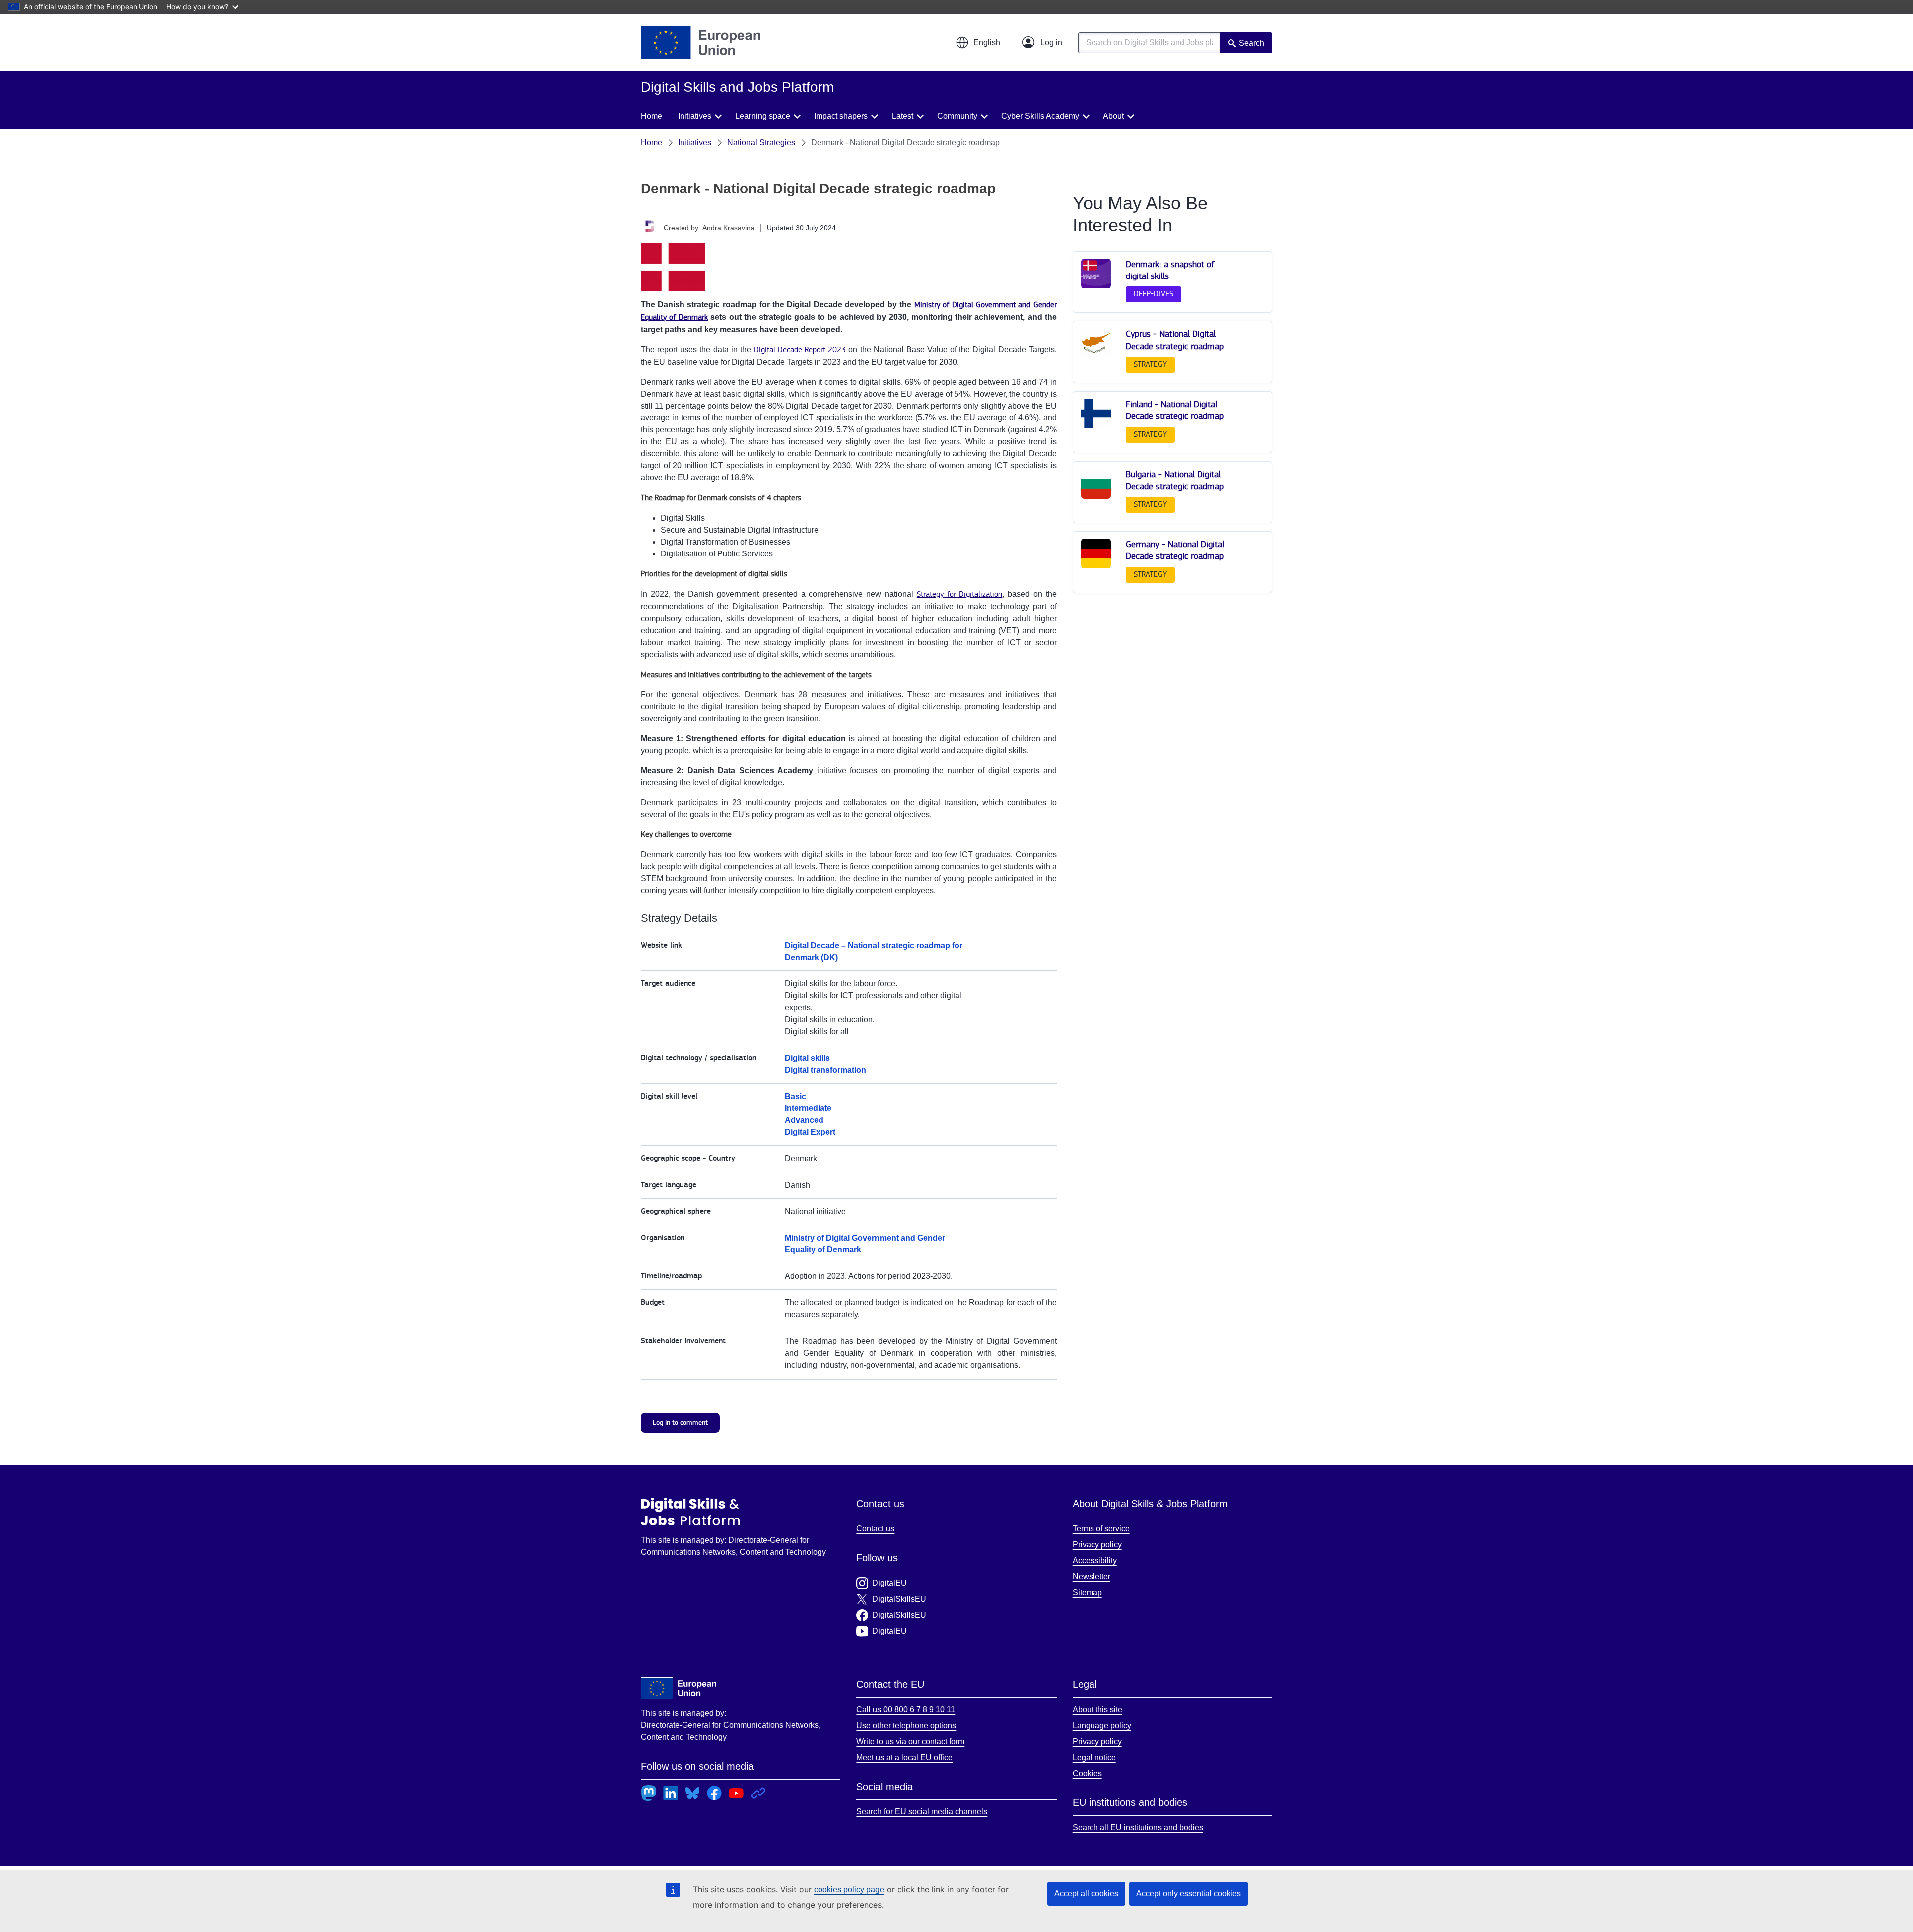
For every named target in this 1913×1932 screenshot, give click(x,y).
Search (1252, 43)
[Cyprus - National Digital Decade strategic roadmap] (1096, 356)
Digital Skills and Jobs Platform (690, 1512)
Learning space (763, 116)
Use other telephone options (906, 1725)
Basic (795, 1096)
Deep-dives (1154, 294)
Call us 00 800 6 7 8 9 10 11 (906, 1710)
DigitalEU (889, 1583)
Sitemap (1087, 1592)
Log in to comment (680, 1423)
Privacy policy (1097, 1545)
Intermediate (808, 1108)
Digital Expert (810, 1132)
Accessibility (1095, 1561)
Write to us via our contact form (910, 1741)
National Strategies (761, 143)
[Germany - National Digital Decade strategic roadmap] (1096, 566)
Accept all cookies (1086, 1893)
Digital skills (807, 1058)
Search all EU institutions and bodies (1138, 1828)
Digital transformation (825, 1070)
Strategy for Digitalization (960, 595)
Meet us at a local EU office (904, 1757)
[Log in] (1042, 43)
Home (651, 116)
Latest (902, 116)
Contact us (875, 1529)
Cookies (1087, 1773)
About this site (1097, 1710)
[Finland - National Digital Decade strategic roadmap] (1096, 426)
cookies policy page (849, 1889)
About (1113, 116)
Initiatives (695, 116)
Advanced (804, 1120)
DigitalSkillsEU (899, 1599)
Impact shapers (841, 116)
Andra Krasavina (729, 228)
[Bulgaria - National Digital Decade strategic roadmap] (1096, 496)
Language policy (1102, 1725)
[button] (978, 43)
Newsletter (1092, 1577)
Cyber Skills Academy (1040, 116)
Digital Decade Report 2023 (800, 350)
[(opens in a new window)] (700, 43)
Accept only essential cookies (1189, 1893)
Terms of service (1101, 1529)
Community (957, 116)
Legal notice (1094, 1757)
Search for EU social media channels (922, 1812)
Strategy (1150, 364)
